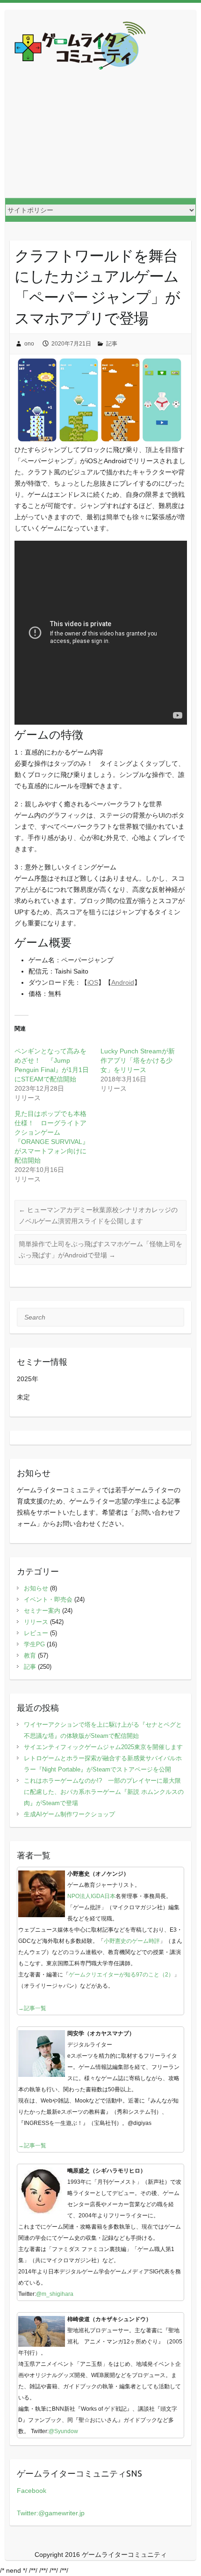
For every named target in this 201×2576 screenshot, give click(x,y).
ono (29, 344)
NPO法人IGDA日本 (91, 1896)
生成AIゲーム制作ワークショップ (69, 1814)
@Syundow (63, 2431)
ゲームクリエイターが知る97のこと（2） (121, 1975)
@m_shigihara (55, 2294)
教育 (30, 1655)
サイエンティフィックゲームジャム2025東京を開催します (103, 1747)
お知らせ (36, 1588)
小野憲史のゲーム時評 (132, 1941)
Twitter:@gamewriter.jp (51, 2513)
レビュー (36, 1633)
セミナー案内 (42, 1611)
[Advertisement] (100, 141)
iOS (93, 982)
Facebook (32, 2491)
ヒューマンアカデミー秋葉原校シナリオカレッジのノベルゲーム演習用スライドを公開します (98, 1215)
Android (123, 982)
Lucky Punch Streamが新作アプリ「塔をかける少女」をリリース (138, 1060)
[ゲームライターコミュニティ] (80, 47)
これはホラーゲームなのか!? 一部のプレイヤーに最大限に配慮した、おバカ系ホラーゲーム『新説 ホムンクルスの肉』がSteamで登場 (104, 1792)
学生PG (34, 1644)
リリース (36, 1622)
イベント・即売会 (48, 1599)
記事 (112, 344)
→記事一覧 (32, 2008)
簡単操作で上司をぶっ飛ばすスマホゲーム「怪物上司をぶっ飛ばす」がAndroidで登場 (100, 1249)
